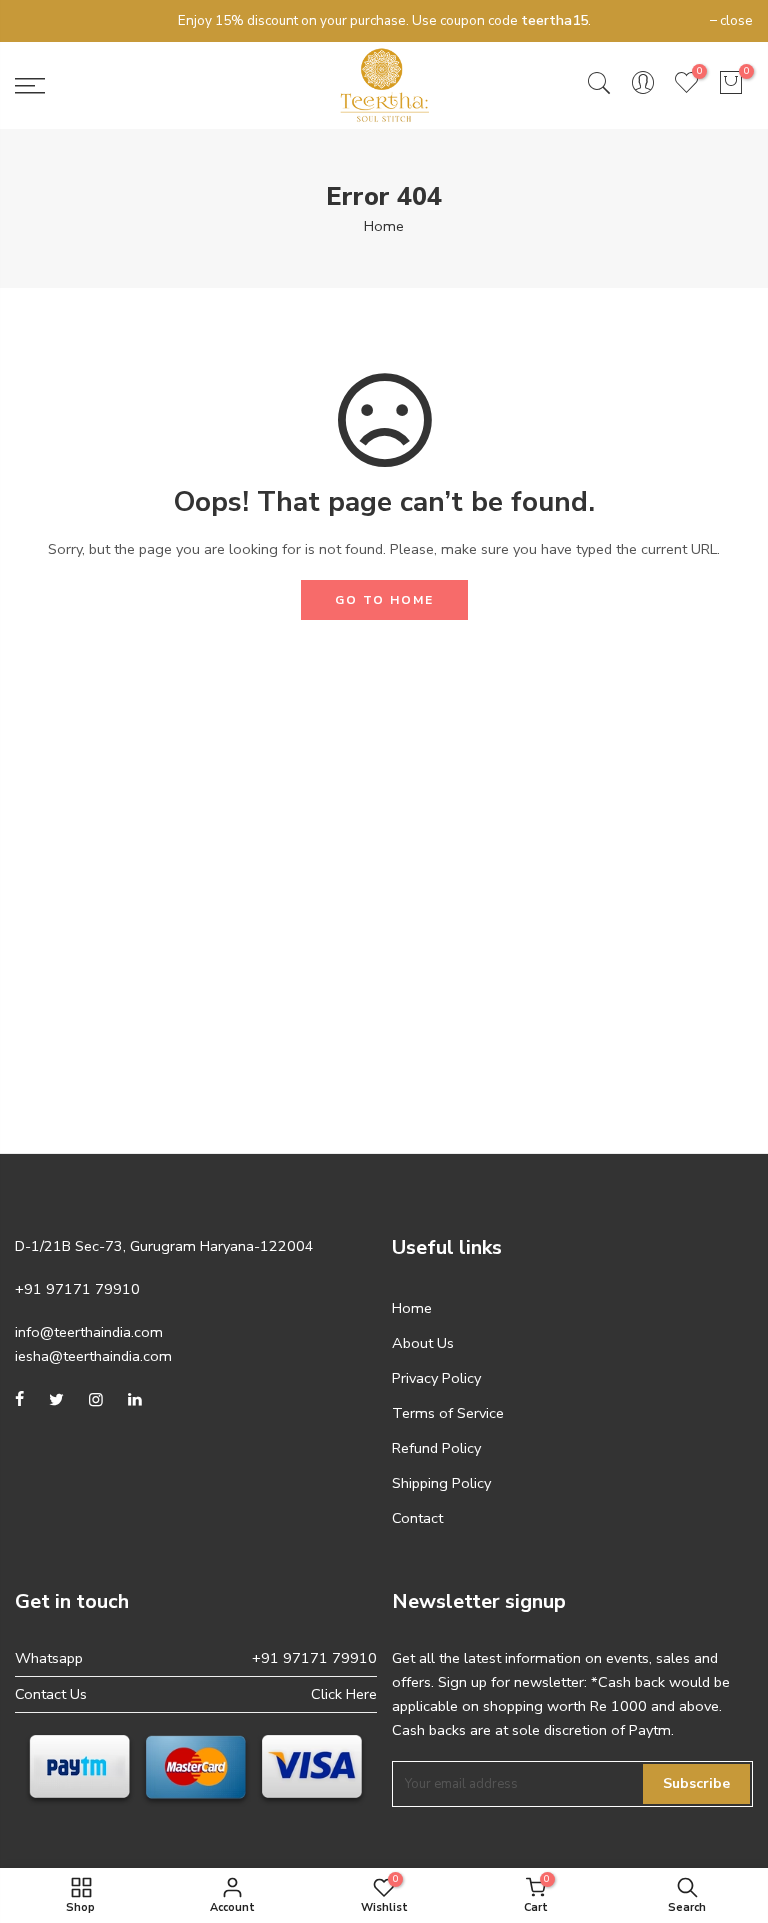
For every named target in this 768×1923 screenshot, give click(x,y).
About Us (423, 1343)
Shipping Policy (441, 1483)
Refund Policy (436, 1448)
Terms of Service (448, 1413)
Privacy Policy (436, 1378)
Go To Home (384, 600)
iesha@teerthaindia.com (93, 1356)
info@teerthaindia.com (89, 1332)
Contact (417, 1518)
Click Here (344, 1694)
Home (384, 226)
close (41, 20)
